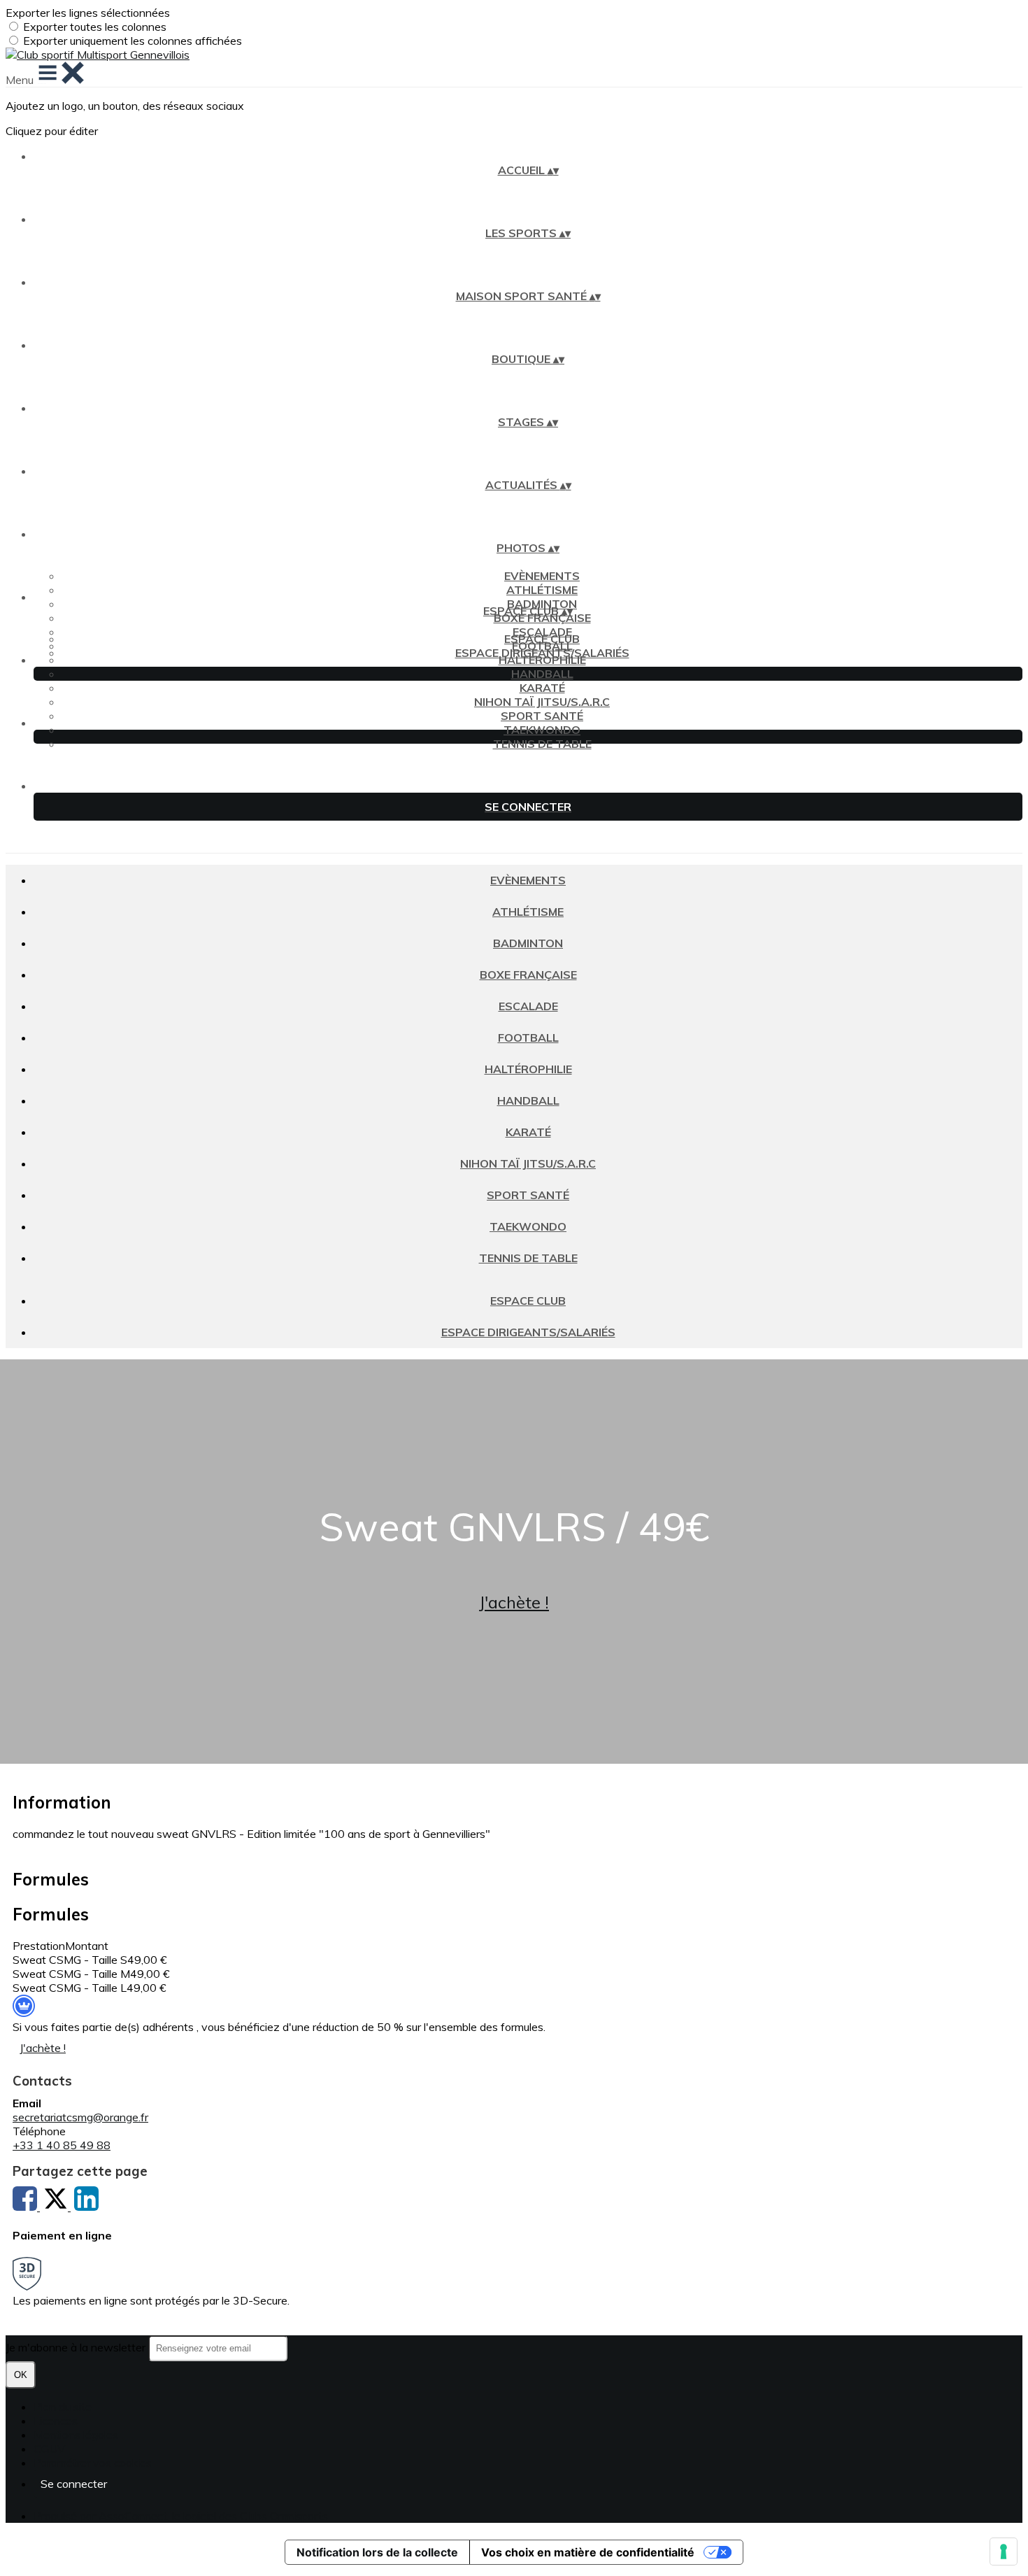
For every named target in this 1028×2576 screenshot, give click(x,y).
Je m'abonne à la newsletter (77, 2347)
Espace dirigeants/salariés (542, 653)
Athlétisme (542, 590)
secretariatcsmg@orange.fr (80, 2117)
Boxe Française (542, 618)
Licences (56, 2421)
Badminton (528, 943)
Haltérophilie (542, 660)
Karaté (542, 688)
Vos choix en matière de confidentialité (588, 2552)
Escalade (528, 1006)
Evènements (542, 576)
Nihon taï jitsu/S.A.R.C (542, 702)
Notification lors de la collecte (377, 2552)
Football (528, 1038)
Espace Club (542, 639)
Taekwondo (542, 730)
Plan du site (63, 2407)
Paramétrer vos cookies (93, 2463)
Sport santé (542, 716)
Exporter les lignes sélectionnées (88, 13)
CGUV (49, 2449)
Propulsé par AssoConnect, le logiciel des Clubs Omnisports (181, 2516)
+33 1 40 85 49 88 (62, 2145)
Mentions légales (76, 2435)
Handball (542, 674)
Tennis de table (542, 744)
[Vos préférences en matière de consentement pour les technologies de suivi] (1004, 2552)
